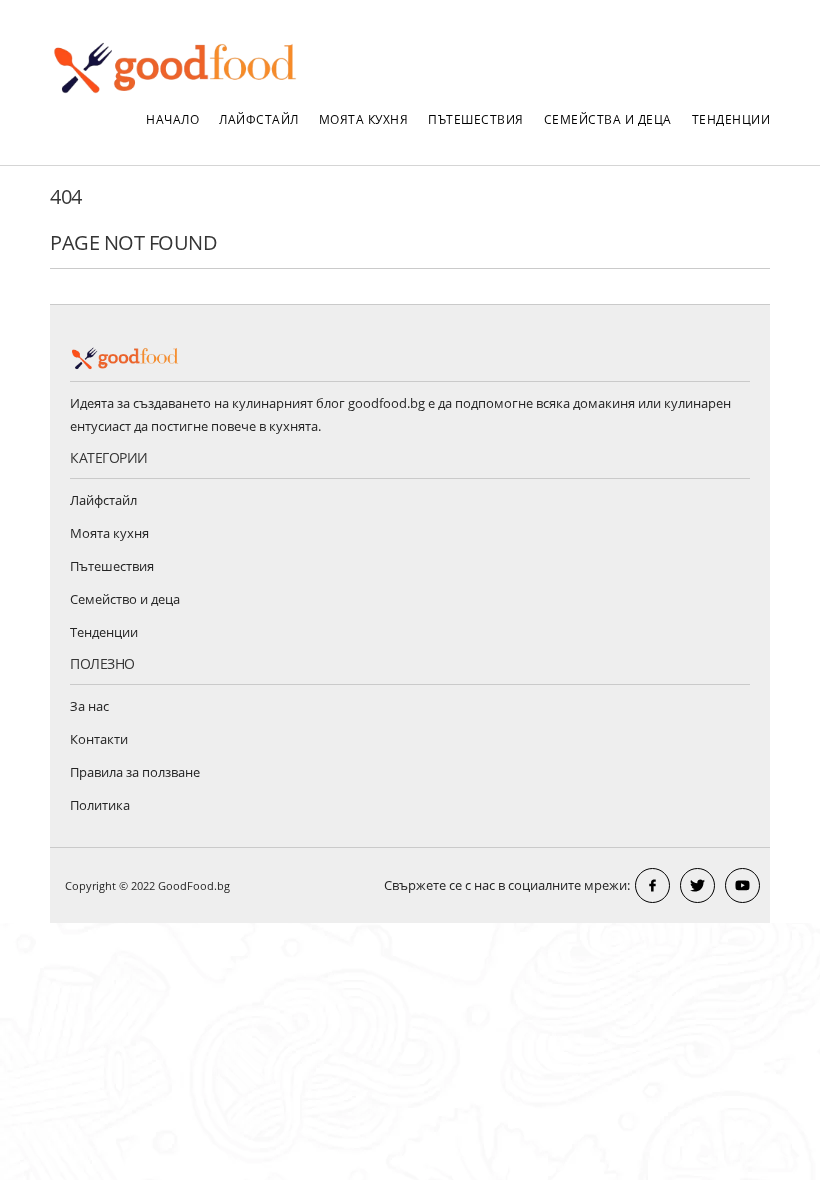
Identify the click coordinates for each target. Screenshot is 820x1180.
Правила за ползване (135, 772)
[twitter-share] (697, 885)
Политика (100, 805)
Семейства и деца (608, 119)
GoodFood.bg (194, 885)
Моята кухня (364, 119)
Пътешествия (476, 119)
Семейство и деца (125, 599)
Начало (172, 119)
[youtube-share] (742, 885)
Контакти (99, 739)
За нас (89, 706)
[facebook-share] (652, 885)
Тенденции (731, 119)
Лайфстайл (259, 119)
